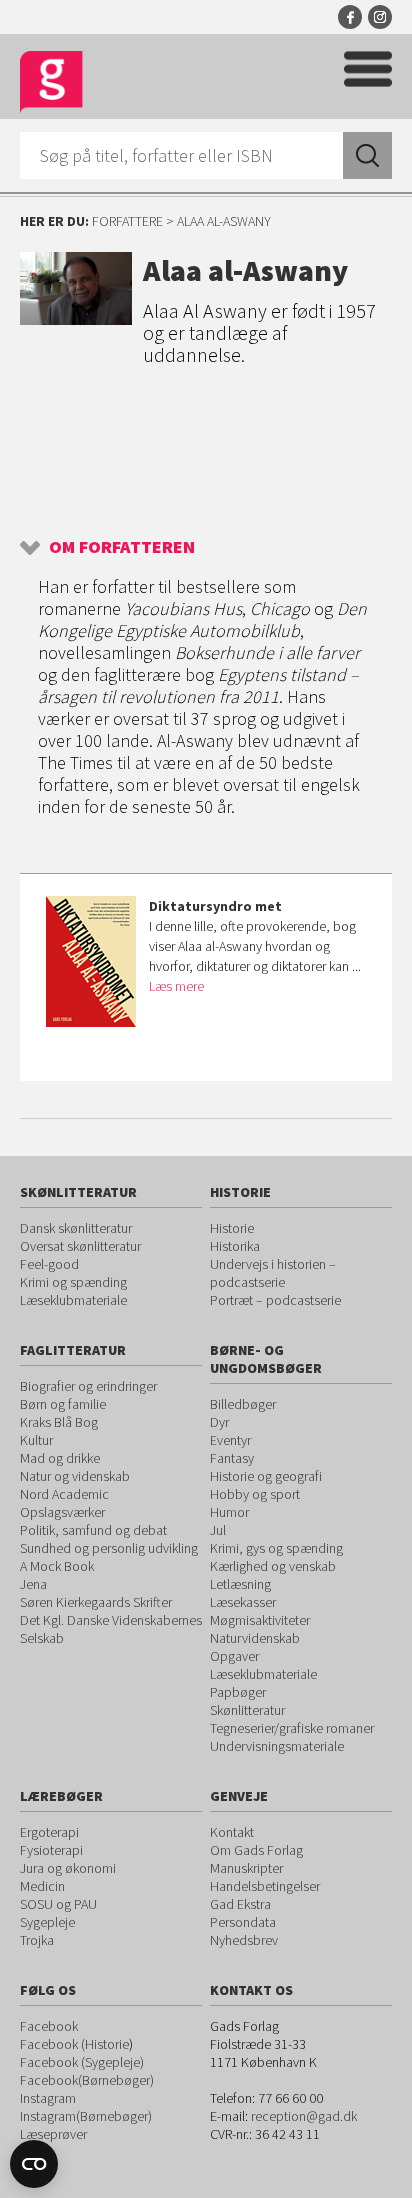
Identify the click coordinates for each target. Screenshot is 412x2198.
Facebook (350, 17)
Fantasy (232, 1458)
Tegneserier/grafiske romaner (292, 1728)
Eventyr (230, 1440)
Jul (218, 1530)
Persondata (243, 1922)
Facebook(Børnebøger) (87, 2080)
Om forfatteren (122, 546)
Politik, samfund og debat (93, 1530)
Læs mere (176, 986)
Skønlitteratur (247, 1710)
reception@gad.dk (304, 2116)
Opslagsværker (62, 1512)
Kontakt (232, 1832)
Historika (235, 1246)
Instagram (380, 17)
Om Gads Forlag (256, 1850)
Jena (33, 1584)
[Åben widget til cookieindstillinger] (34, 2164)
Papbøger (238, 1692)
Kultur (36, 1440)
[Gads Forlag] (51, 82)
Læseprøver (53, 2134)
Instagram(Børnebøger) (86, 2116)
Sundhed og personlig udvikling (109, 1548)
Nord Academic (64, 1494)
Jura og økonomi (68, 1868)
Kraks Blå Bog (59, 1422)
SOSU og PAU (58, 1904)
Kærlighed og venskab (273, 1566)
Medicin (42, 1886)
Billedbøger (243, 1404)
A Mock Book (57, 1566)
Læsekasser (243, 1602)
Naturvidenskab (255, 1638)
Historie (232, 1228)
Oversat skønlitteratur (80, 1246)
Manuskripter (246, 1868)
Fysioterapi (51, 1850)
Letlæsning (240, 1584)
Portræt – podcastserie (275, 1300)
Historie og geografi (266, 1476)
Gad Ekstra (240, 1904)
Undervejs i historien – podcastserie (273, 1273)
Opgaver (234, 1656)
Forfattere (127, 221)
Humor (229, 1512)
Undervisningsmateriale (277, 1746)
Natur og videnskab (75, 1476)
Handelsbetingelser (265, 1886)
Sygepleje (47, 1922)
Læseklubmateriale (73, 1300)
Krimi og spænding (73, 1282)
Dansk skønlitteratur (76, 1228)
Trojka (37, 1940)
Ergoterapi (49, 1832)
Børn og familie (63, 1404)
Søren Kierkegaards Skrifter (96, 1602)
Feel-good (49, 1264)
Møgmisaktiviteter (260, 1620)
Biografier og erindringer (88, 1386)
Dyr (219, 1422)
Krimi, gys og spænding (276, 1548)
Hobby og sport (255, 1494)
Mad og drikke (60, 1458)
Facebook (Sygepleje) (82, 2062)
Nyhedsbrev (244, 1940)
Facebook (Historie (74, 2044)
